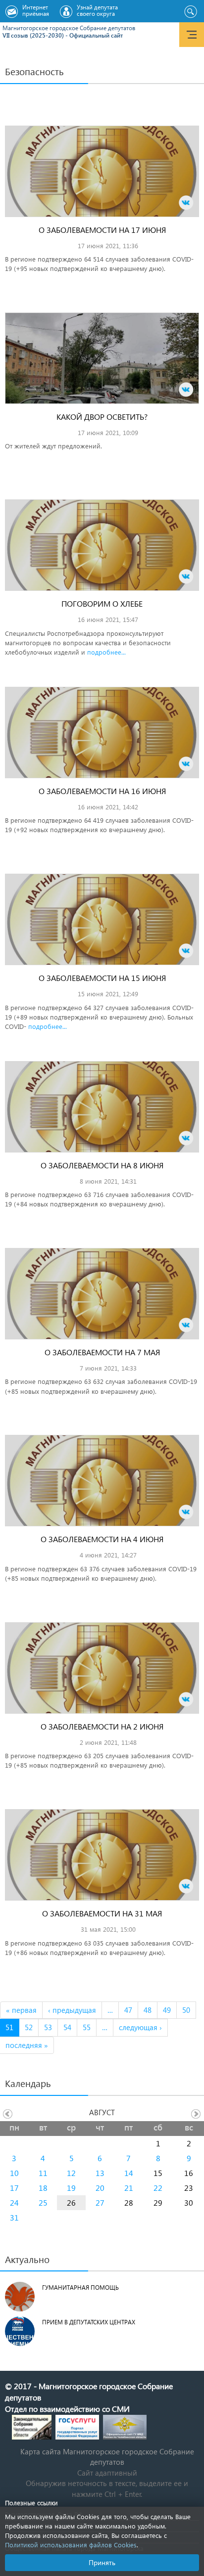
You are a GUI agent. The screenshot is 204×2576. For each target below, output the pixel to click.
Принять (102, 2562)
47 (128, 2010)
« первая (21, 2010)
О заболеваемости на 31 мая (102, 1913)
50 (186, 2010)
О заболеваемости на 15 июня (102, 978)
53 (48, 2027)
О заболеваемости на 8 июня (102, 1165)
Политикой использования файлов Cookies (71, 2545)
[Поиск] (190, 12)
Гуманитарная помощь (80, 2287)
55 (87, 2027)
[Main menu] (192, 35)
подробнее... (106, 652)
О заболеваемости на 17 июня (102, 230)
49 (167, 2010)
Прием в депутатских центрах (89, 2322)
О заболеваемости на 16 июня (102, 791)
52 (29, 2027)
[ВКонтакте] (186, 203)
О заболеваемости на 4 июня (102, 1539)
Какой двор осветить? (102, 417)
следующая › (140, 2027)
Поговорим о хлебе (102, 603)
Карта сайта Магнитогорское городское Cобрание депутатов (107, 2457)
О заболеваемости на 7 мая (102, 1352)
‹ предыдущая (72, 2010)
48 (148, 2010)
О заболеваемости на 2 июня (102, 1726)
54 (67, 2027)
